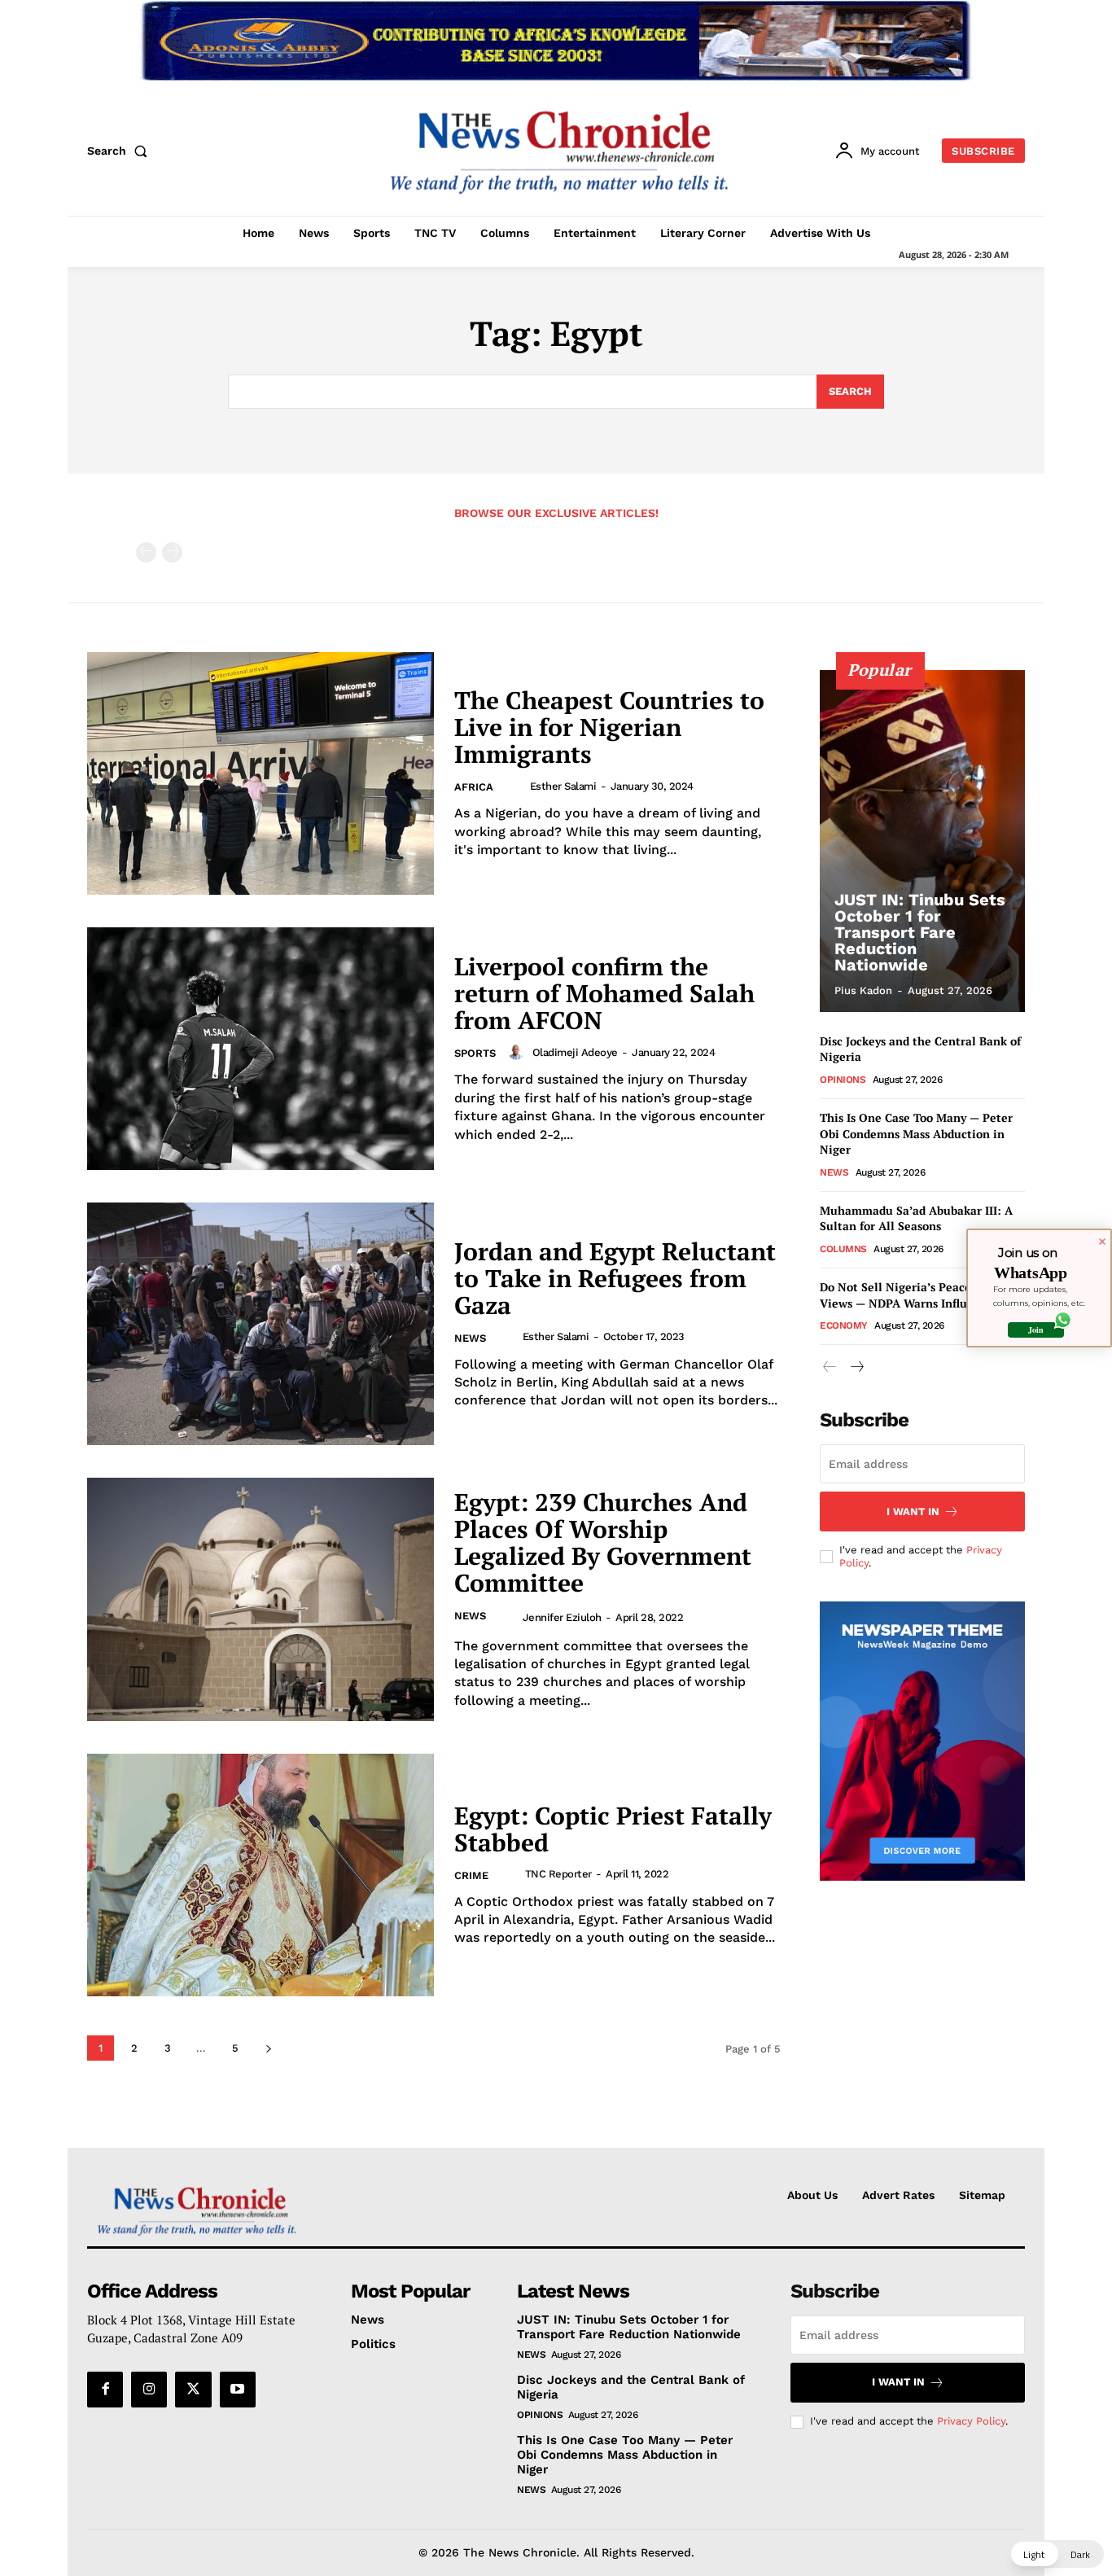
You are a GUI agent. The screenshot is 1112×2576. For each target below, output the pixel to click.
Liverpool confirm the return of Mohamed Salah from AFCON (604, 993)
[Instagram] (149, 2390)
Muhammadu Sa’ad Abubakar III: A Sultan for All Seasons (916, 1218)
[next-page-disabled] (172, 552)
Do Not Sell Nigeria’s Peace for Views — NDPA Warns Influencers (911, 1295)
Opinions (843, 1080)
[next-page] (268, 2048)
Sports (475, 1053)
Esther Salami (563, 786)
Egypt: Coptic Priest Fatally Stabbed (613, 1829)
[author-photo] (516, 786)
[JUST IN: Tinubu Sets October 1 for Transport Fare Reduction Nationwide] (922, 841)
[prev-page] (146, 552)
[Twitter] (193, 2390)
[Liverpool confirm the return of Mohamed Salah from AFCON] (260, 1049)
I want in (913, 1511)
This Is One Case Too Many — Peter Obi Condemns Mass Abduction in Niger (916, 1133)
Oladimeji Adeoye (575, 1052)
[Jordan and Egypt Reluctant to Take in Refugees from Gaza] (260, 1324)
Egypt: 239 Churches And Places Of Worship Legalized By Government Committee (603, 1542)
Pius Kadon (863, 990)
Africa (474, 787)
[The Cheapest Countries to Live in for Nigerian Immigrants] (260, 773)
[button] (120, 151)
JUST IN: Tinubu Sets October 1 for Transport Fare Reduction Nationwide (920, 932)
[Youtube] (238, 2390)
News (470, 1338)
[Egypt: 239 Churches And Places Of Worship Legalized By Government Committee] (260, 1599)
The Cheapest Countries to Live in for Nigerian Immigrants (609, 727)
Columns (843, 1249)
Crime (471, 1875)
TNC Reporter (558, 1874)
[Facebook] (105, 2390)
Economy (844, 1325)
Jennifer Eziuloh (562, 1617)
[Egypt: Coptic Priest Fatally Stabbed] (260, 1875)
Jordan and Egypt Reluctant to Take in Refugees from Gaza (615, 1278)
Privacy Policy (971, 2421)
